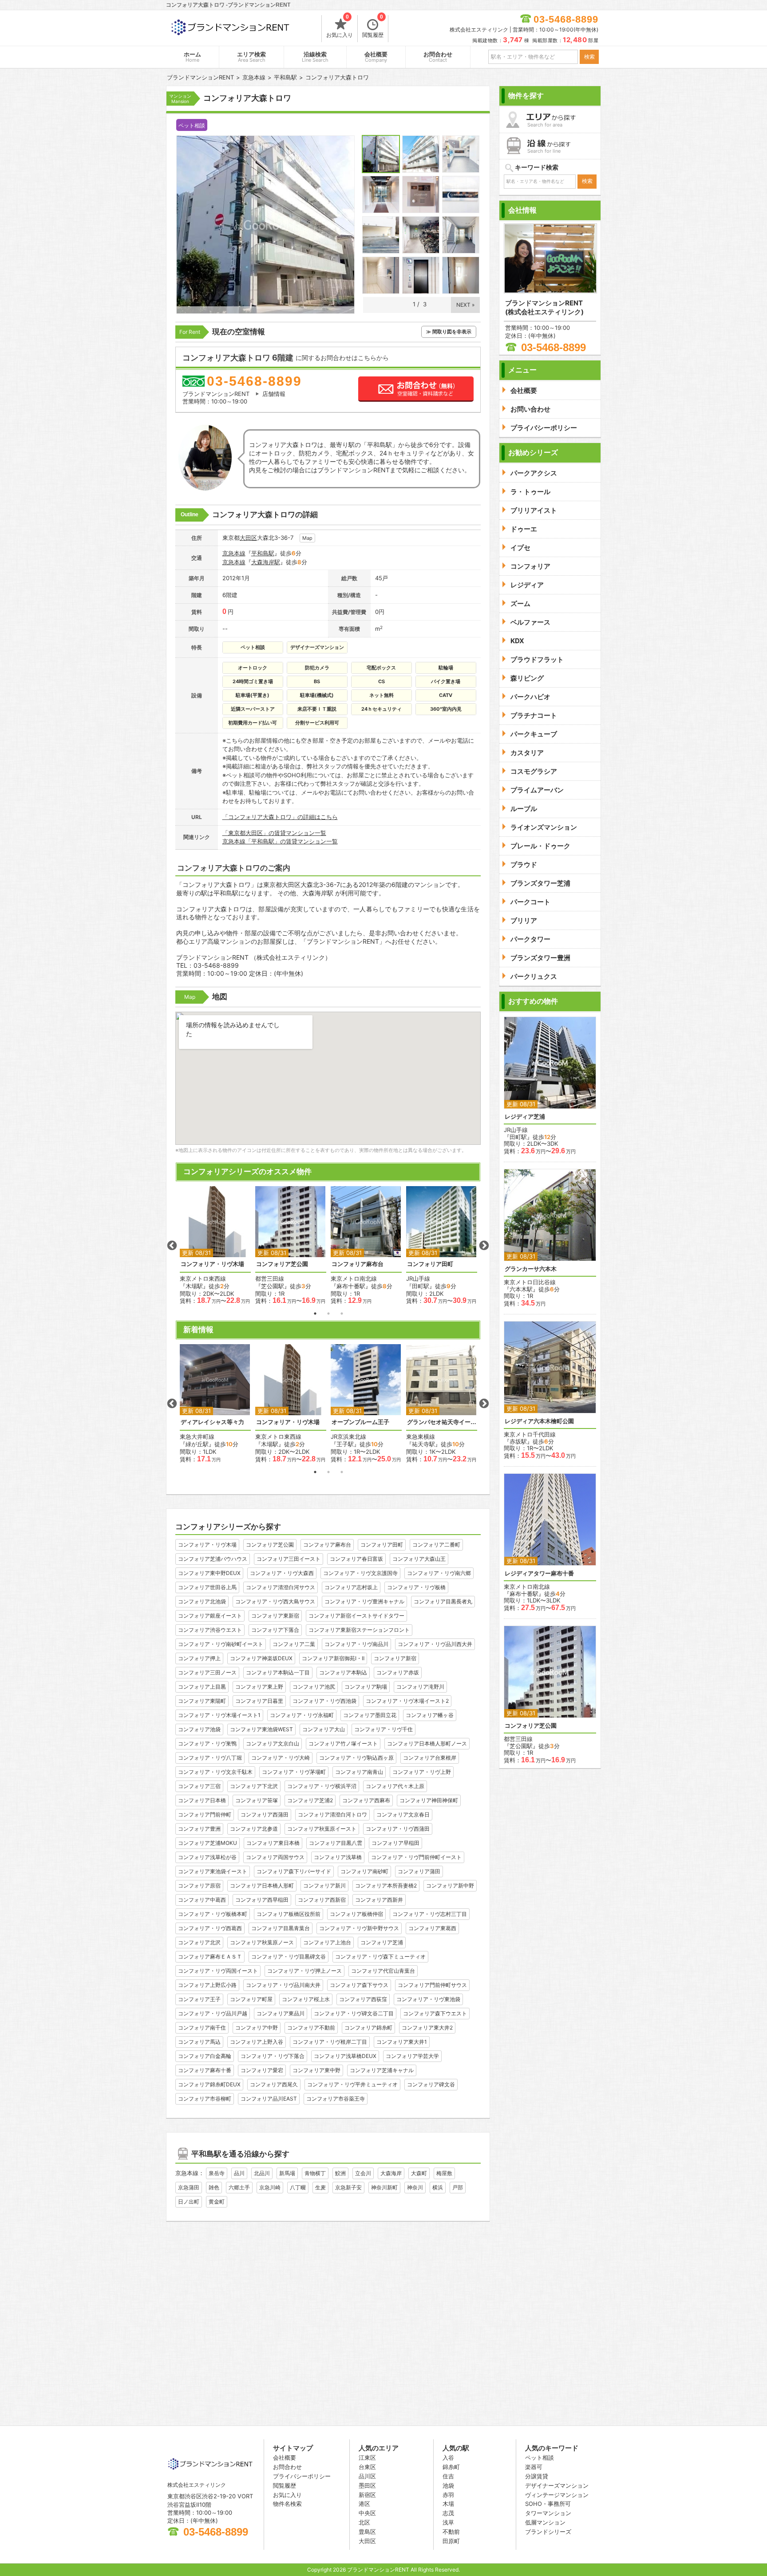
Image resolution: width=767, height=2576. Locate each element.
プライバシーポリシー (302, 2476)
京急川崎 (270, 2187)
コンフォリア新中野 (450, 1886)
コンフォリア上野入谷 (257, 2042)
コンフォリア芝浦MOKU (208, 1843)
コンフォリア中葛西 (202, 1900)
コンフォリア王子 (199, 1999)
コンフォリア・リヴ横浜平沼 (322, 1786)
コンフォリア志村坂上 (351, 1587)
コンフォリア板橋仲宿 (356, 1914)
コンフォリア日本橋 (202, 1800)
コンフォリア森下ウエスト (435, 2013)
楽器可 (534, 2467)
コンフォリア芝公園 (282, 1264)
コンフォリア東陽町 (202, 1701)
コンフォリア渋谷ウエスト (210, 1630)
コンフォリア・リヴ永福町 (302, 1715)
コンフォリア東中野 (316, 2070)
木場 (448, 2504)
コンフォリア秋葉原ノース (262, 1942)
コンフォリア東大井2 (427, 2028)
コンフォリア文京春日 (403, 1814)
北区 (364, 2522)
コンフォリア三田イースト (289, 1559)
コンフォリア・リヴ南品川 (356, 1644)
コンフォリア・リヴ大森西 (282, 1573)
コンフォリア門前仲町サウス (432, 1985)
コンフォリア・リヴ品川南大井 (283, 1985)
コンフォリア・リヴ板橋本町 (213, 1914)
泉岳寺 (217, 2173)
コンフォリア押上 (199, 1658)
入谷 (448, 2457)
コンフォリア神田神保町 (429, 1800)
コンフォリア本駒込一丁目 (278, 1672)
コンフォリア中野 (257, 2028)
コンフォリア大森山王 (419, 1559)
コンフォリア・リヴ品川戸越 (213, 2013)
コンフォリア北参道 (254, 1829)
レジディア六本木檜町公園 (539, 1421)
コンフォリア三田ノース (207, 1672)
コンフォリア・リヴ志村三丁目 (430, 1914)
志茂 (448, 2513)
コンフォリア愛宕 (262, 2070)
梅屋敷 (444, 2173)
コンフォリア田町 (430, 1264)
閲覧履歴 (373, 27)
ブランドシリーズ (548, 2532)
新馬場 (287, 2173)
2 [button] (328, 1314)
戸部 (458, 2187)
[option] (215, 1245)
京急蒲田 (189, 2187)
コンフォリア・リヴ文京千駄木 (215, 1772)
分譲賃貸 (537, 2476)
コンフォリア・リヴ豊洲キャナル (364, 1601)
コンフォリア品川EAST (269, 2099)
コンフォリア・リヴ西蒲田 (398, 1829)
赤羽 (448, 2495)
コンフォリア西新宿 (322, 1900)
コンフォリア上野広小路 (207, 1985)
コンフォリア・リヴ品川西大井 (435, 1644)
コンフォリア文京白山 (273, 1743)
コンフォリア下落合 (275, 1630)
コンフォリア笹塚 (257, 1800)
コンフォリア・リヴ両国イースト (218, 1971)
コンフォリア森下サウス (359, 1985)
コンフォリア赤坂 (398, 1672)
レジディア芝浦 (525, 1117)
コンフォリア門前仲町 (205, 1814)
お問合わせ (438, 57)
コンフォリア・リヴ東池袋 (428, 1999)
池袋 (448, 2485)
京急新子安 (348, 2187)
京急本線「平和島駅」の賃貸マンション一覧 (280, 841)
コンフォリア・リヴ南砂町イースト (221, 1644)
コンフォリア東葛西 (432, 1928)
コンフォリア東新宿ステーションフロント (359, 1630)
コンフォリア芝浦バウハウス (213, 1559)
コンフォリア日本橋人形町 (262, 1886)
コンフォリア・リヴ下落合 (273, 2056)
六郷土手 (239, 2187)
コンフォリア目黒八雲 (336, 1843)
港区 (364, 2504)
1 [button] (315, 1314)
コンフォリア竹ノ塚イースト (343, 1743)
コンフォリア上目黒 (202, 1687)
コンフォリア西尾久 (274, 2084)
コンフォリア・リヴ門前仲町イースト (416, 1857)
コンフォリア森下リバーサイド (294, 1871)
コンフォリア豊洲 (199, 1829)
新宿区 (367, 2495)
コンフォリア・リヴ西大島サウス (275, 1601)
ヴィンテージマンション (557, 2495)
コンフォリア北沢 (199, 1942)
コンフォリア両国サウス (275, 1857)
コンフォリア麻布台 (358, 1264)
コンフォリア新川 (324, 1886)
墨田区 (367, 2485)
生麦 (320, 2187)
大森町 (419, 2173)
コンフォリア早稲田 (395, 1843)
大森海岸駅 (266, 562)
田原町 (451, 2541)
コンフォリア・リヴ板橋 (416, 1587)
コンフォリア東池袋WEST (261, 1729)
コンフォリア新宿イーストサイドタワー (356, 1616)
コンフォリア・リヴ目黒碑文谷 (289, 1957)
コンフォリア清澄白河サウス (281, 1587)
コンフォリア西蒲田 (265, 1814)
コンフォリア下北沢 (254, 1786)
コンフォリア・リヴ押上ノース (304, 1971)
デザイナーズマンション (557, 2485)
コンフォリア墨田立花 (370, 1715)
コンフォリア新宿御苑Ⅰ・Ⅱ (333, 1658)
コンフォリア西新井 (379, 1900)
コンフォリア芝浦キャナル (382, 2070)
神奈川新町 (384, 2187)
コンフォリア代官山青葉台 (383, 1971)
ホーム (192, 57)
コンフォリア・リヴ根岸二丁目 (330, 2042)
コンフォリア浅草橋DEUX (345, 2056)
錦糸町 (451, 2467)
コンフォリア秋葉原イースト (322, 1829)
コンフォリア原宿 (199, 1886)
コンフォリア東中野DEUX (209, 1573)
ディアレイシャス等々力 (212, 1422)
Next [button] (484, 1246)
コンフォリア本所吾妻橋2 (386, 1886)
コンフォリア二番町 (436, 1545)
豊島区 (367, 2532)
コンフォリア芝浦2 (310, 1800)
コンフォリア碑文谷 (431, 2084)
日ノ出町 (189, 2202)
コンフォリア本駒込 (343, 1672)
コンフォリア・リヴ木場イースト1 (219, 1715)
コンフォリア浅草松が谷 (207, 1857)
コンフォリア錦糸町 (368, 2028)
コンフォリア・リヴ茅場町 (294, 1772)
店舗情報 (274, 394)
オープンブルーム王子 (360, 1422)
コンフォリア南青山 (359, 1772)
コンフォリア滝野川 (420, 1687)
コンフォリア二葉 (294, 1644)
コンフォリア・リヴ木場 (212, 1264)
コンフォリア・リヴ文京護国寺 (360, 1573)
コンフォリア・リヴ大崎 (281, 1758)
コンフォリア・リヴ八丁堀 (210, 1758)
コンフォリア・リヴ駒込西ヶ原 (356, 1758)
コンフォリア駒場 (366, 1687)
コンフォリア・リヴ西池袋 (324, 1701)
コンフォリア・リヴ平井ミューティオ (352, 2084)
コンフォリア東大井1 (402, 2042)
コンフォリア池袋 (199, 1729)
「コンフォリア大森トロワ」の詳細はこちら (280, 817)
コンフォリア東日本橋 (273, 1843)
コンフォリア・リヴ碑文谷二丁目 (354, 2013)
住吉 (448, 2476)
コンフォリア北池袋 (202, 1601)
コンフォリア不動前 (311, 2028)
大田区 (248, 538)
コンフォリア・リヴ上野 (422, 1772)
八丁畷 (298, 2187)
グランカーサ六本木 (531, 1269)
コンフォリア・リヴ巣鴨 (207, 1743)
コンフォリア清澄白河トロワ (332, 1814)
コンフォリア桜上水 (306, 1999)
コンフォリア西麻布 (366, 1800)
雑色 (214, 2187)
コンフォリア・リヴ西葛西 (210, 1928)
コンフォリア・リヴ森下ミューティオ (380, 1957)
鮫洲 (340, 2173)
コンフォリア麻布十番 (205, 2070)
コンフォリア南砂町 (364, 1871)
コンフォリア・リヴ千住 (383, 1729)
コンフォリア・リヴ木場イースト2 (407, 1701)
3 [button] (342, 1314)
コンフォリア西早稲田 (262, 1900)
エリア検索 (251, 57)
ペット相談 (540, 2457)
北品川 (262, 2173)
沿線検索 (315, 57)
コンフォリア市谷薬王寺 (336, 2099)
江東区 (367, 2457)
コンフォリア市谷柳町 (205, 2099)
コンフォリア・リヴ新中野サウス (359, 1928)
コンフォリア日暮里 (259, 1701)
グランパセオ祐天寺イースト (442, 1422)
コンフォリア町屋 (251, 1999)
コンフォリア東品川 (281, 2013)
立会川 (363, 2173)
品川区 (367, 2476)
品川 (239, 2173)
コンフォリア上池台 (327, 1942)
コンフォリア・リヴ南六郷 (439, 1573)
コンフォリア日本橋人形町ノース (427, 1743)
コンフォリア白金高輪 (205, 2056)
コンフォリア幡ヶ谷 (430, 1715)
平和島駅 (263, 553)
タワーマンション (548, 2513)
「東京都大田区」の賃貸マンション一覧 (274, 833)
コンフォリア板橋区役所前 (289, 1914)
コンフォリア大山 (324, 1729)
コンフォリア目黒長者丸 (443, 1601)
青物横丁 (315, 2173)
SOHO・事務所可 (548, 2504)
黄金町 (217, 2202)
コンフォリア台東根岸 (430, 1758)
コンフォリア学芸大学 (412, 2056)
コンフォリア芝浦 (382, 1942)
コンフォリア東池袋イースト (213, 1871)
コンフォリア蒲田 (419, 1871)
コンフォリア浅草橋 (338, 1857)
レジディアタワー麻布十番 (539, 1573)
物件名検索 (287, 2504)
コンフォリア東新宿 (275, 1616)
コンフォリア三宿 (199, 1786)
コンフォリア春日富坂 (356, 1559)
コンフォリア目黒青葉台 (281, 1928)
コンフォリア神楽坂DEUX (261, 1658)
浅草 (448, 2522)
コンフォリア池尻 (314, 1687)
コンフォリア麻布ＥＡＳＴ (210, 1957)
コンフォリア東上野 (259, 1687)
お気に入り (340, 27)
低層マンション (545, 2522)
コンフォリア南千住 (202, 2028)
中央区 (367, 2513)
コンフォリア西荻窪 (363, 1999)
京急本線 (234, 553)
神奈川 (415, 2187)
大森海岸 (391, 2173)
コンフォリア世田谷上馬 (207, 1587)
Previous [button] (172, 1246)
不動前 (451, 2532)
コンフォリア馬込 (199, 2042)
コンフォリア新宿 (395, 1658)
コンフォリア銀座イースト (210, 1616)
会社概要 (376, 57)
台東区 (367, 2467)
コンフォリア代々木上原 (395, 1786)
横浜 (438, 2187)
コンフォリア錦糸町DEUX (209, 2084)
